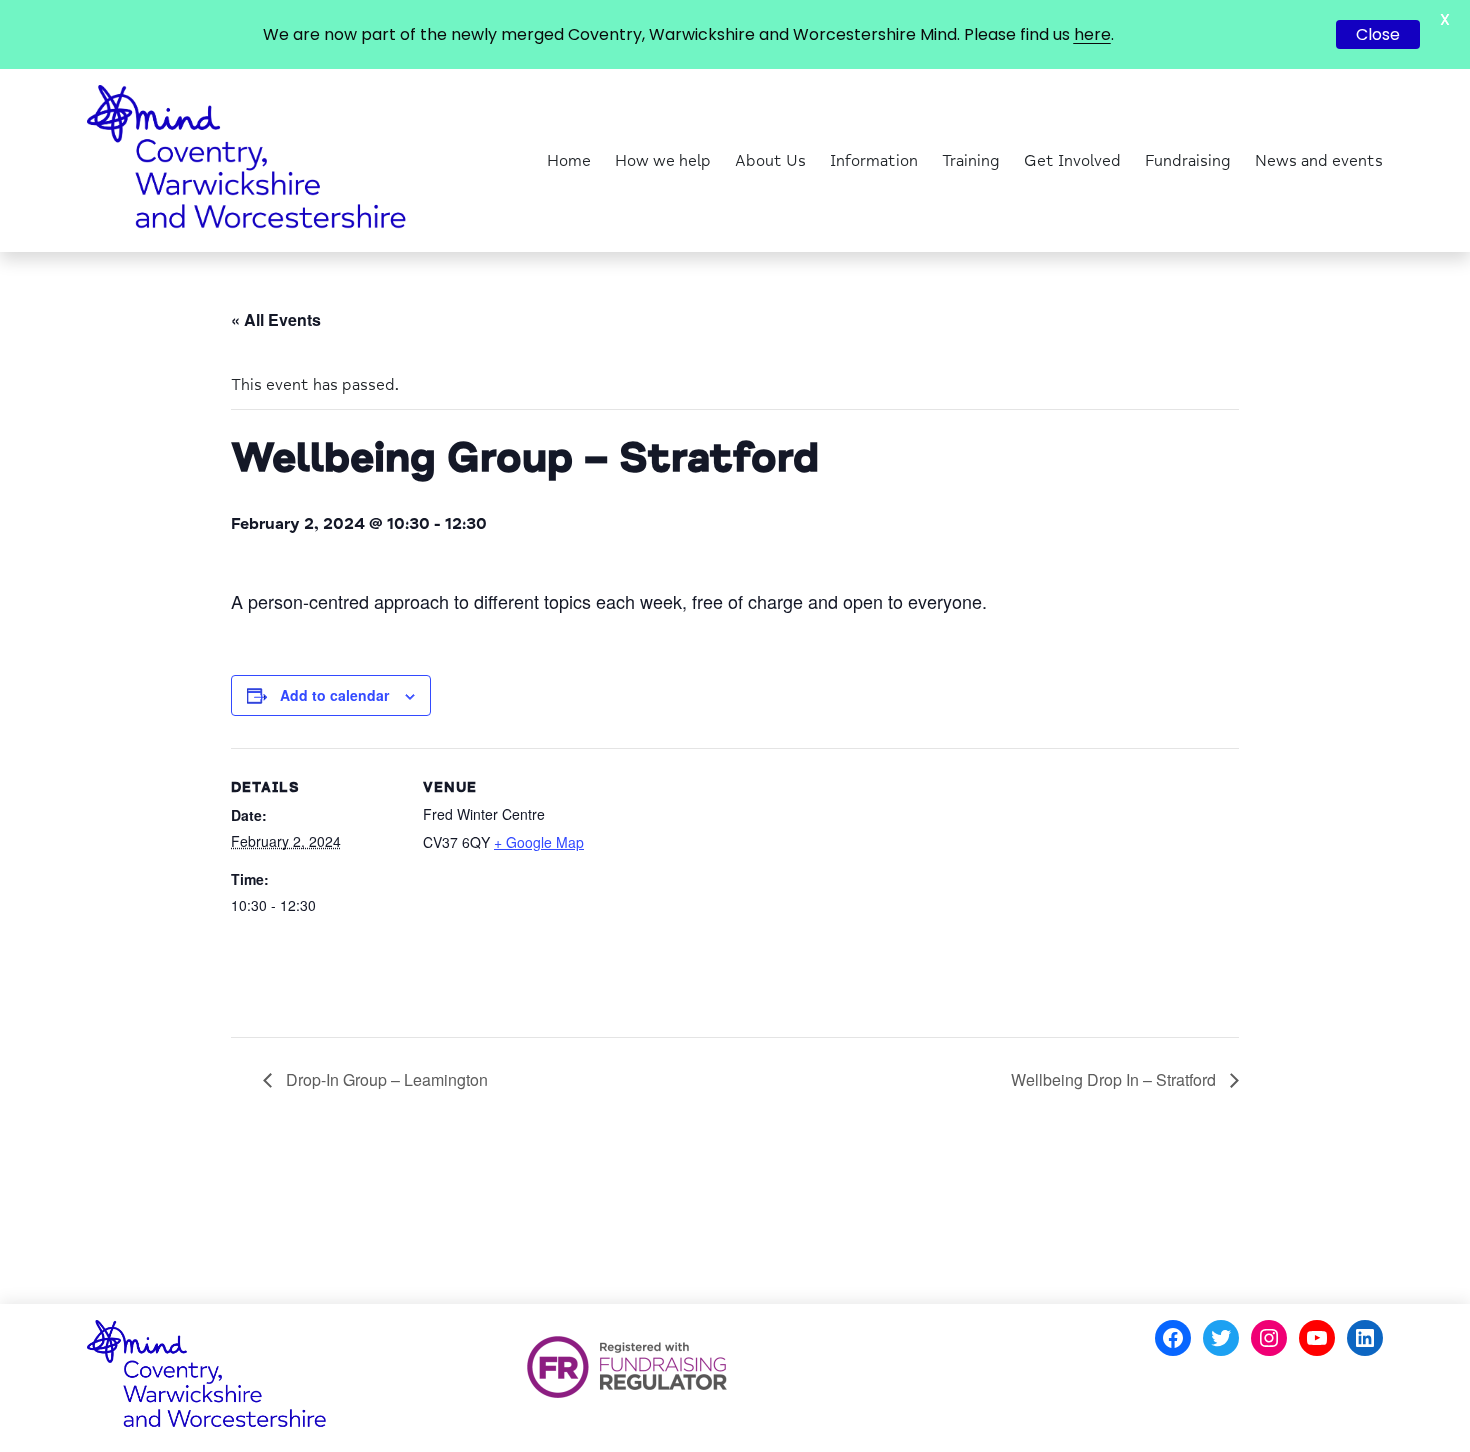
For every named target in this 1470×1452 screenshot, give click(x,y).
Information (874, 161)
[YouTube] (1317, 1338)
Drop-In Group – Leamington (385, 1079)
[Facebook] (1173, 1338)
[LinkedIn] (1365, 1338)
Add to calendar (334, 695)
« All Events (276, 319)
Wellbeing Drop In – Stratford (1115, 1079)
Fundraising (1188, 161)
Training (971, 161)
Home (569, 161)
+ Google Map (539, 842)
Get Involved (1072, 161)
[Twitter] (1221, 1338)
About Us (770, 161)
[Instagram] (1269, 1338)
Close (1378, 34)
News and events (1319, 161)
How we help (663, 161)
